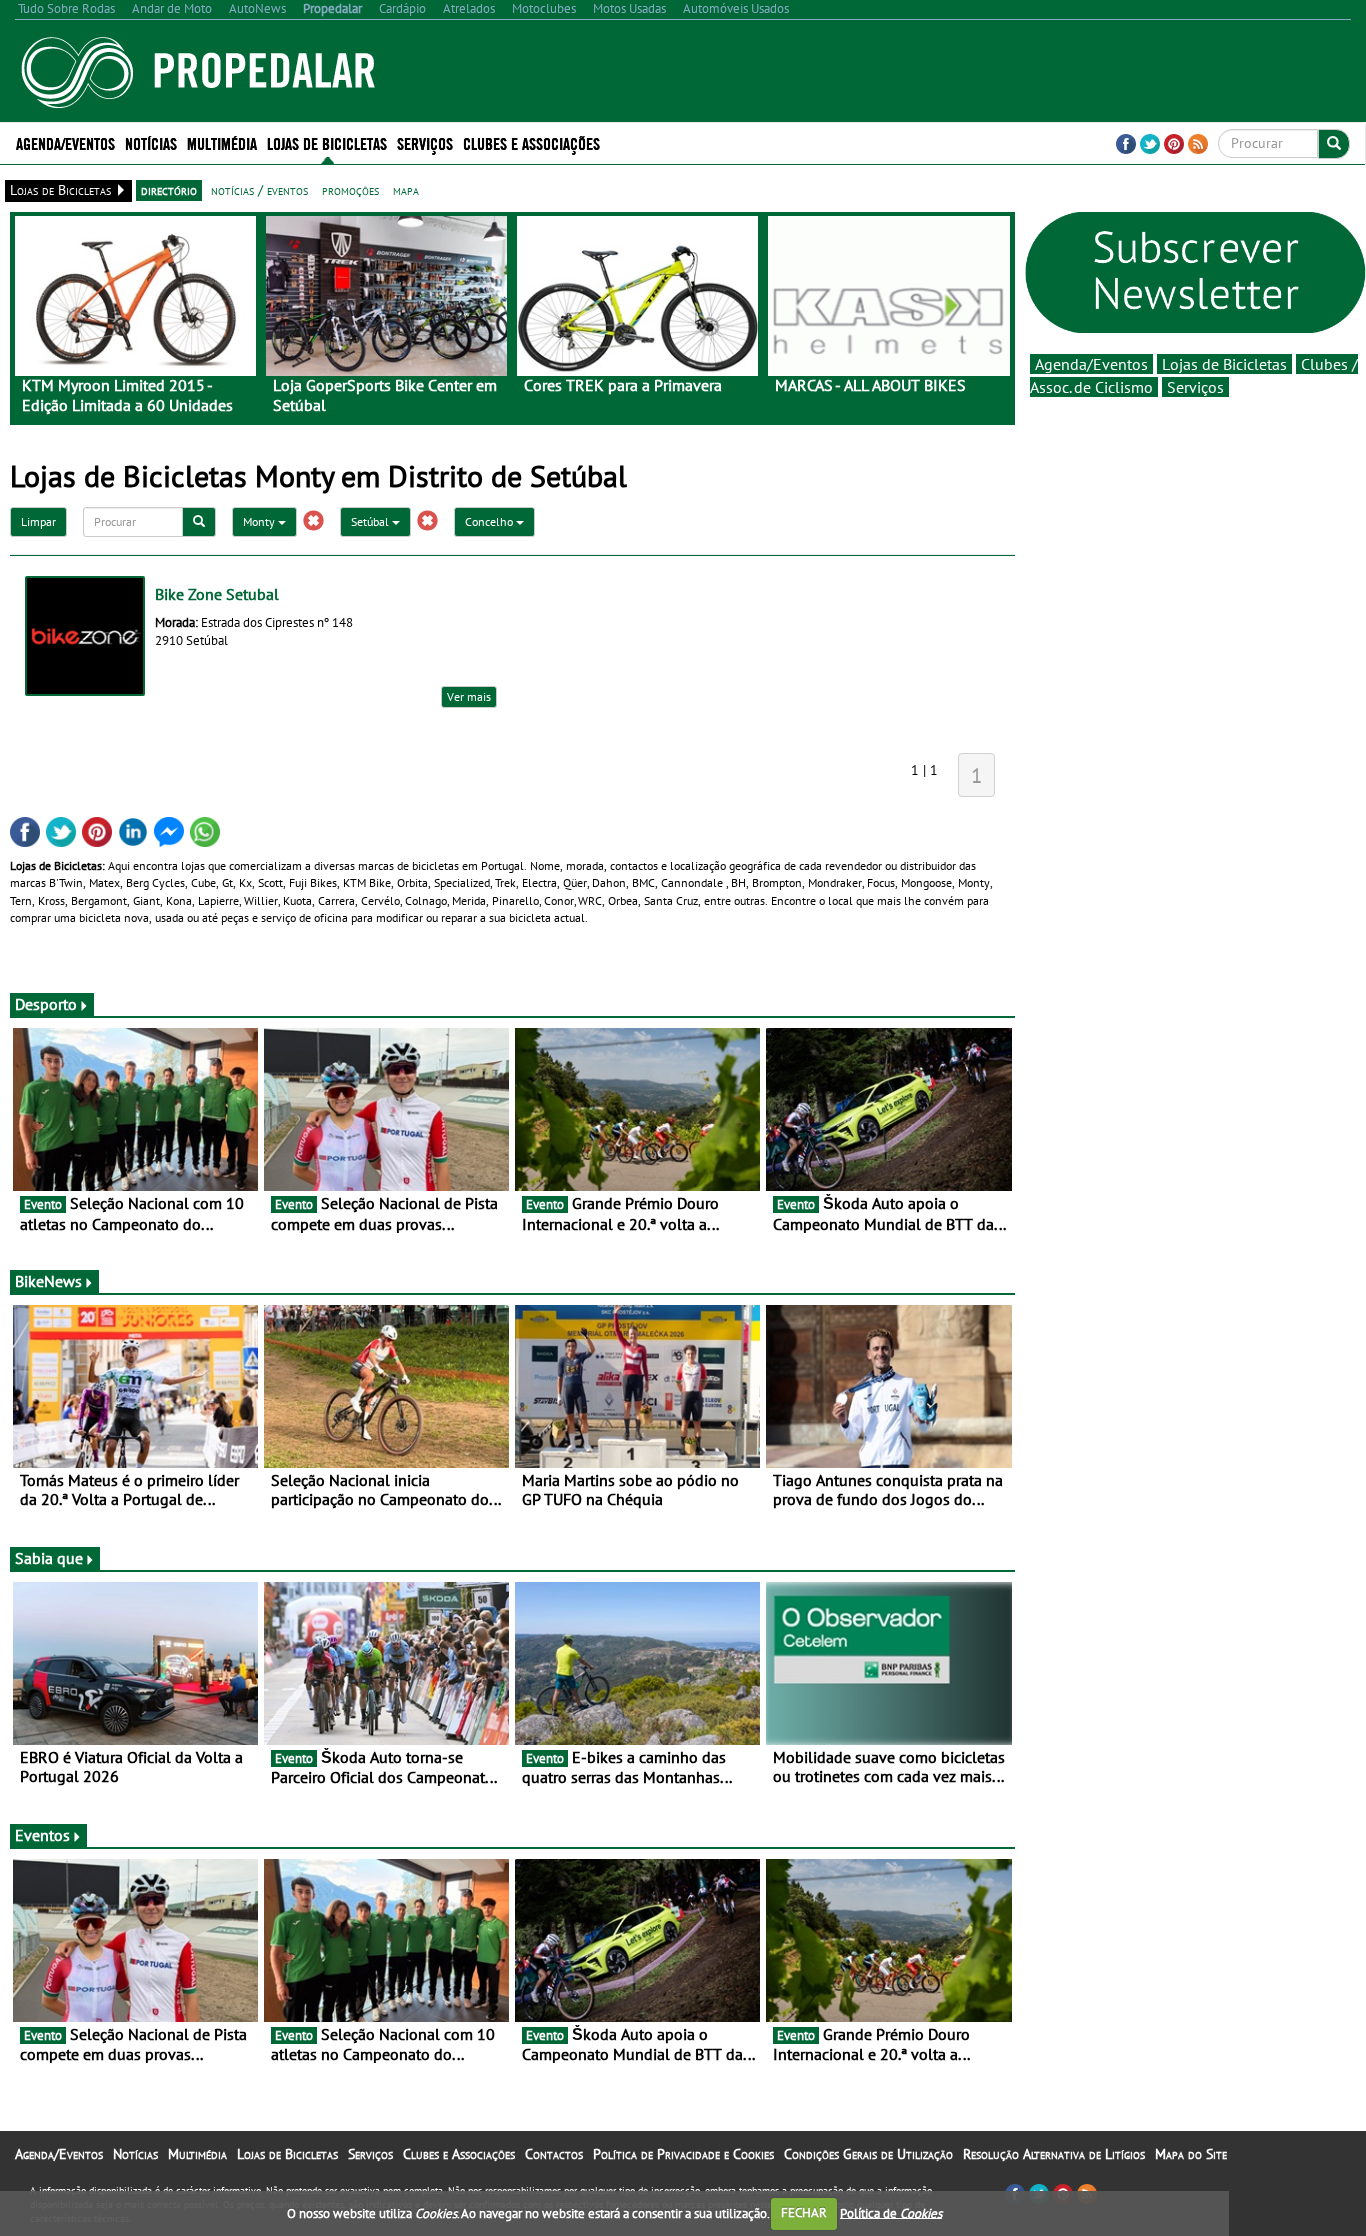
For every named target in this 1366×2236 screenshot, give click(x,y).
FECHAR (804, 2212)
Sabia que (49, 1558)
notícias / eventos (259, 190)
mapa (406, 190)
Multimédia (197, 2154)
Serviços (1195, 387)
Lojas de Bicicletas (1224, 364)
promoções (350, 190)
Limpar (38, 521)
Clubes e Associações (459, 2154)
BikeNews (48, 1281)
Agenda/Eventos (65, 142)
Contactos (554, 2154)
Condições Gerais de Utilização (868, 2154)
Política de (891, 2212)
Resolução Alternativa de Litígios (1054, 2154)
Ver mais (469, 696)
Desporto (46, 1004)
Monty (260, 521)
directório (169, 190)
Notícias (135, 2154)
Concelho (490, 521)
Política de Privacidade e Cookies (683, 2154)
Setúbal (371, 521)
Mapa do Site (1191, 2154)
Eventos (42, 1835)
